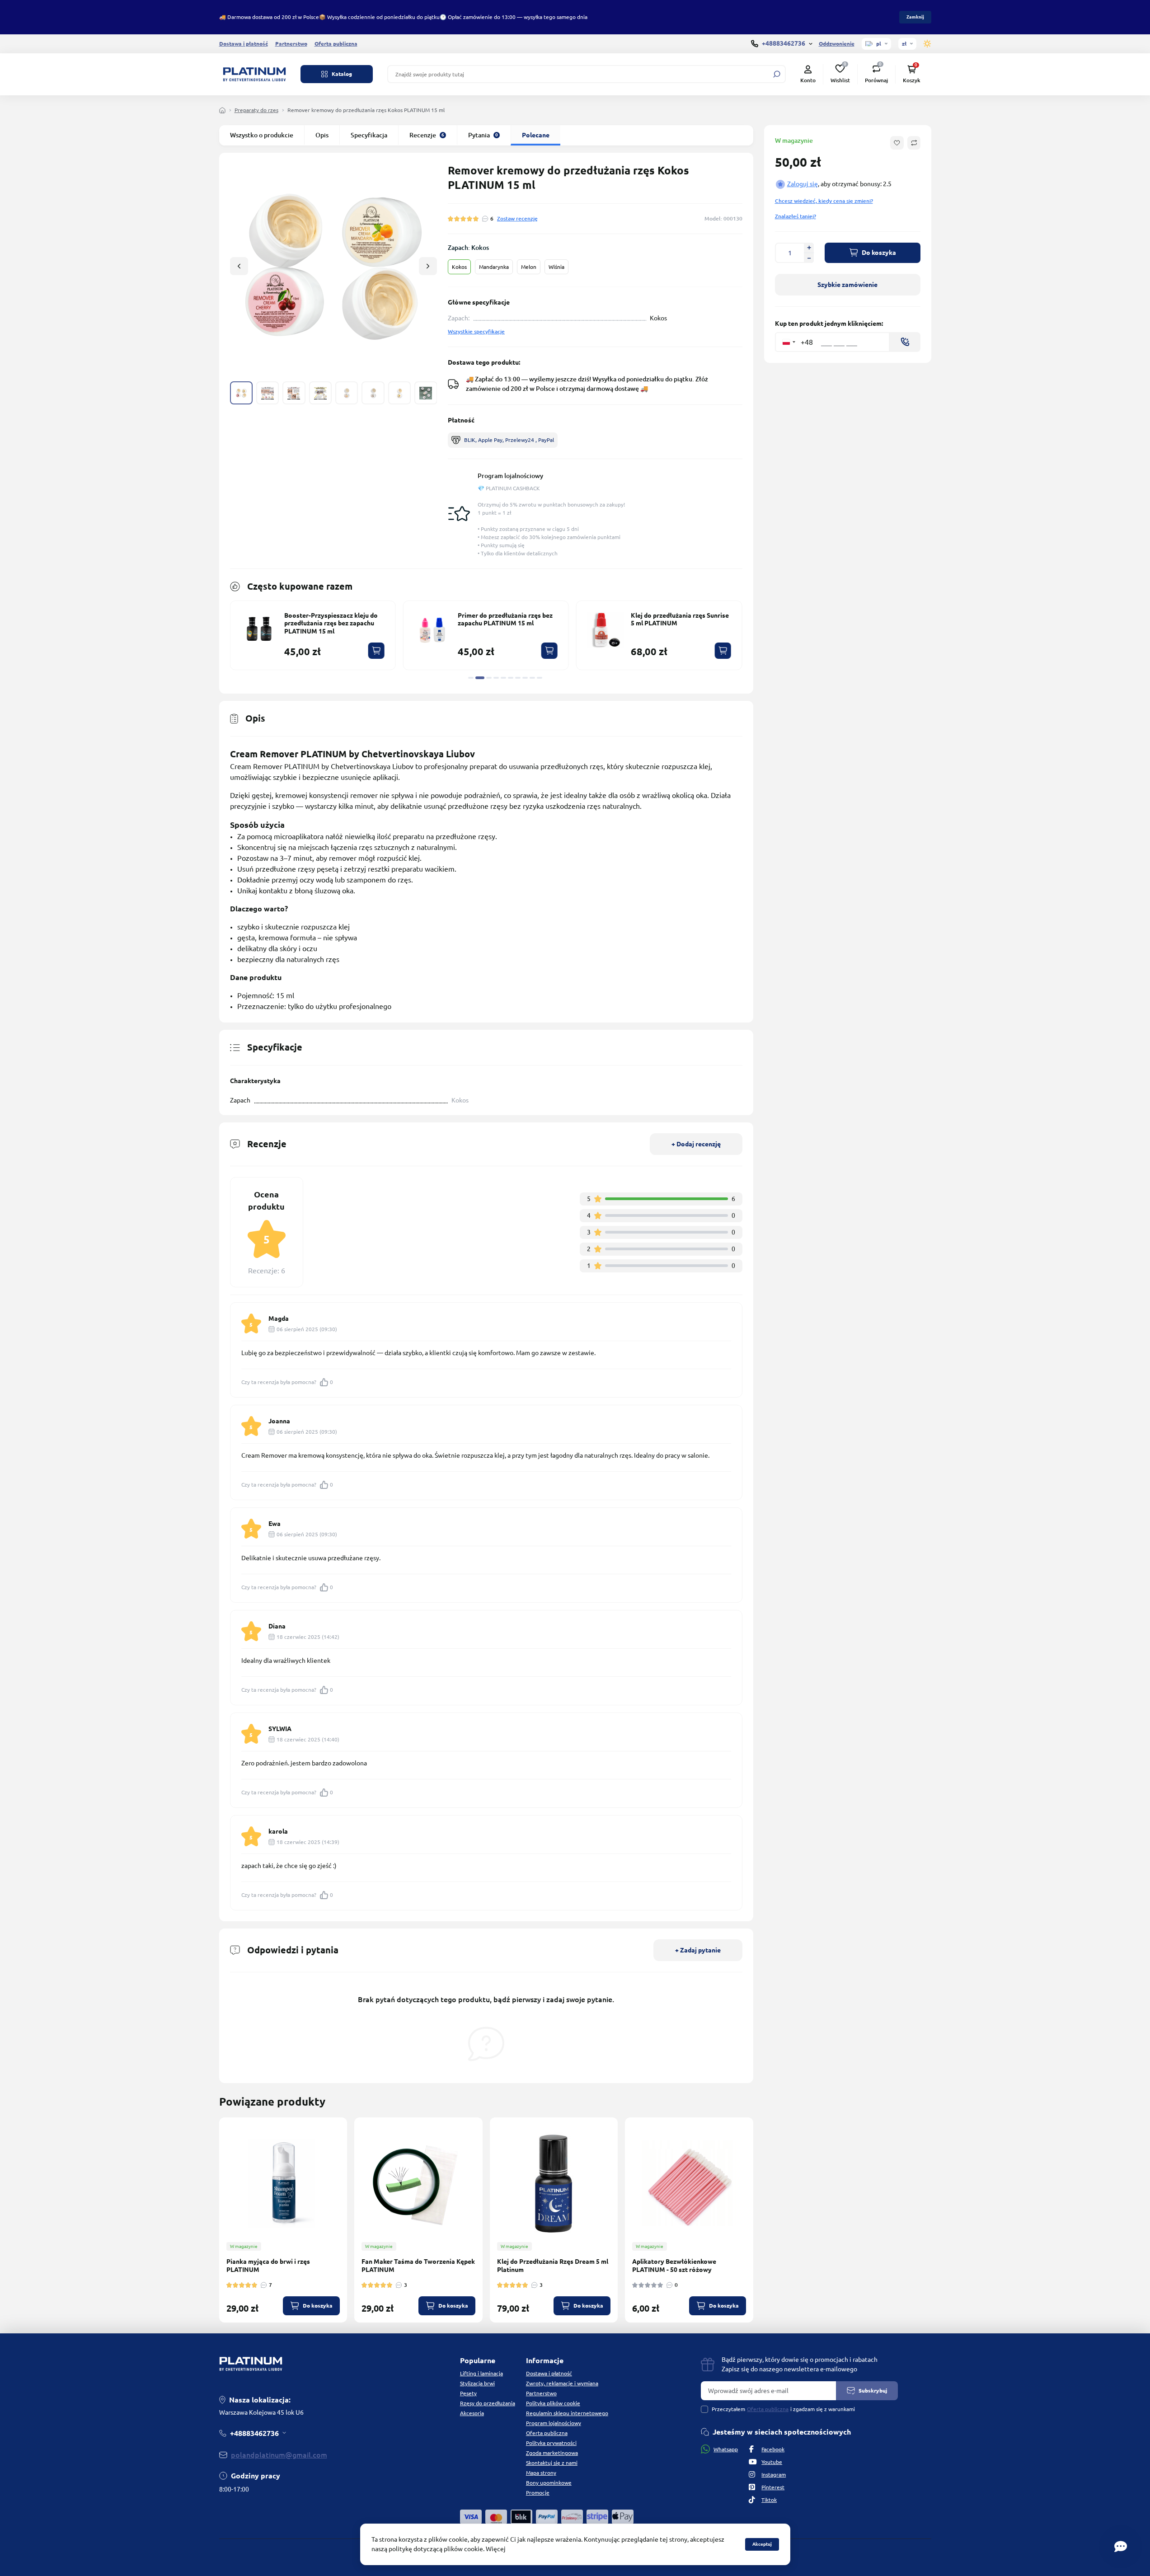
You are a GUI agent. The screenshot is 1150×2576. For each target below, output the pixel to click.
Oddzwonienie (837, 44)
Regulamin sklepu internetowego (567, 2413)
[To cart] (376, 651)
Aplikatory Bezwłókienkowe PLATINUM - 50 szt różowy (674, 2266)
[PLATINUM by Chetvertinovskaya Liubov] (254, 74)
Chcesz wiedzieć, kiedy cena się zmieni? (824, 201)
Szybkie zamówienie (847, 285)
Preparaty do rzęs (256, 110)
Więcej (496, 2549)
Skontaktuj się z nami (552, 2463)
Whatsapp (726, 2449)
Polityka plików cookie (553, 2403)
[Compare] (347, 2193)
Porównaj (876, 74)
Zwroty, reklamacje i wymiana (562, 2383)
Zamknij (915, 17)
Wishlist (840, 74)
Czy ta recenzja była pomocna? (287, 1382)
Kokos (459, 267)
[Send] (905, 342)
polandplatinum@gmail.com (279, 2455)
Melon (529, 267)
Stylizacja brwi (477, 2383)
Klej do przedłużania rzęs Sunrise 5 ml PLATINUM (680, 619)
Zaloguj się (803, 184)
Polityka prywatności (551, 2443)
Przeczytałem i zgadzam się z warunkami (783, 2409)
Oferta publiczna (336, 44)
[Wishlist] (347, 2176)
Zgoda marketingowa (552, 2453)
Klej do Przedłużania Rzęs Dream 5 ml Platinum (553, 2266)
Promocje (538, 2493)
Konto (808, 80)
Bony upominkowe (549, 2483)
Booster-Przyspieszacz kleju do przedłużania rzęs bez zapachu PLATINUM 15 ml (331, 623)
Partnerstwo (291, 44)
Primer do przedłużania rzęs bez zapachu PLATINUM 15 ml (505, 619)
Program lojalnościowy (510, 476)
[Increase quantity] (809, 248)
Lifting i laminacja (481, 2373)
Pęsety (468, 2393)
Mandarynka (494, 267)
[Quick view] (347, 2160)
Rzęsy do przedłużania (488, 2403)
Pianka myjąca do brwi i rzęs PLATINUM (268, 2266)
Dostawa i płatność (244, 44)
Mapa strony (541, 2473)
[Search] (777, 74)
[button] (428, 266)
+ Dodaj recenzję (696, 1144)
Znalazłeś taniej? (796, 216)
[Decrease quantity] (809, 258)
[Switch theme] (927, 44)
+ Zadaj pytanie (698, 1950)
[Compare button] (914, 143)
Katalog (342, 74)
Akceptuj (762, 2544)
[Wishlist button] (897, 143)
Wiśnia (556, 267)
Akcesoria (472, 2413)
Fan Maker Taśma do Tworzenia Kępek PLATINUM (418, 2266)
